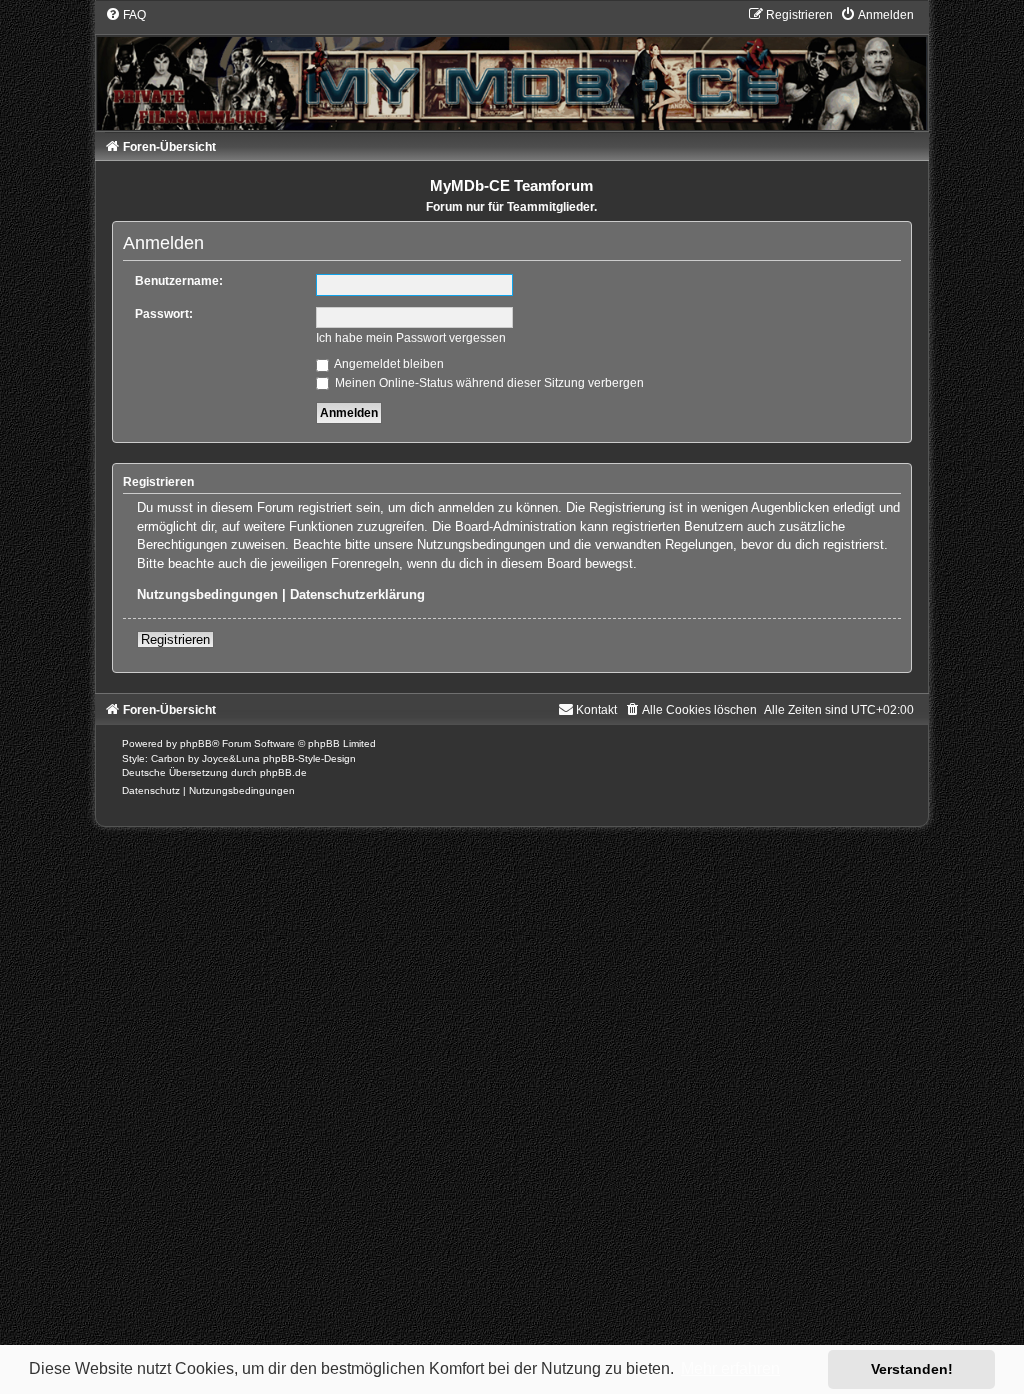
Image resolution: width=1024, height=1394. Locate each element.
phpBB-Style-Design (309, 758)
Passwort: (164, 314)
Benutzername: (179, 281)
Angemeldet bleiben (388, 364)
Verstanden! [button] (912, 1369)
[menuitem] (125, 15)
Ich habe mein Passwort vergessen (411, 338)
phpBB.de (283, 772)
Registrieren (175, 639)
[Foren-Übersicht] (512, 68)
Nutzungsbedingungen (207, 594)
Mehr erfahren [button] (730, 1368)
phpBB (196, 743)
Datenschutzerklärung (357, 594)
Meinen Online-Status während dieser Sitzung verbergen (488, 383)
